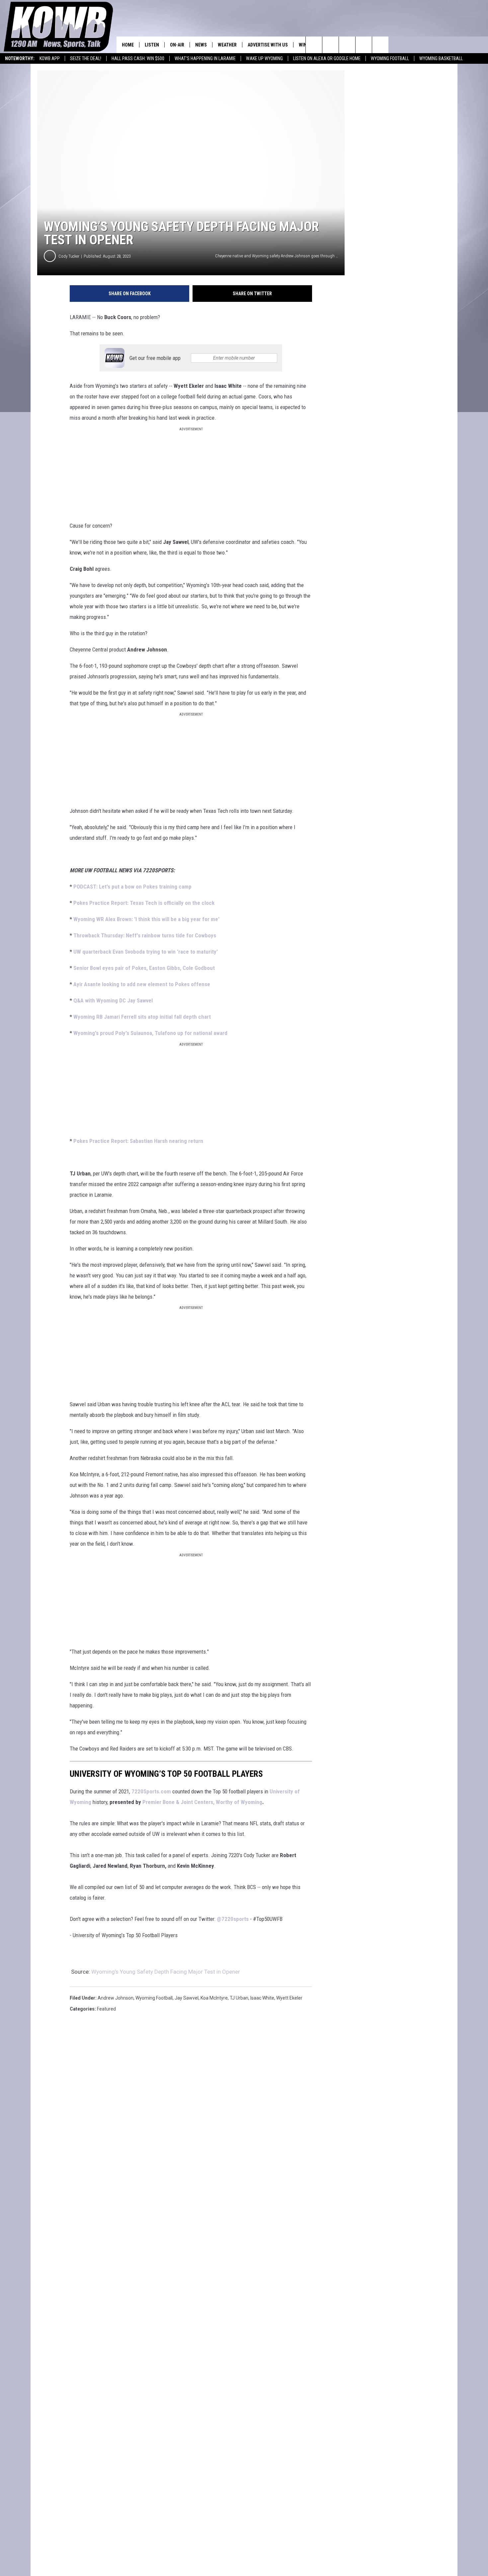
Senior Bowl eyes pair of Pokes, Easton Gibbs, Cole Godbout (144, 968)
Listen (152, 45)
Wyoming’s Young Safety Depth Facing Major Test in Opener (166, 1972)
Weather (227, 45)
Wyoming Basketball (441, 58)
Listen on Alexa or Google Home (327, 58)
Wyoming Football (390, 58)
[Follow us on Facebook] (347, 45)
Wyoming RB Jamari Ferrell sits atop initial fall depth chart (142, 1017)
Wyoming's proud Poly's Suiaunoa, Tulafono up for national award (150, 1033)
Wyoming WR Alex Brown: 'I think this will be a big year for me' (146, 919)
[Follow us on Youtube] (380, 45)
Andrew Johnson (116, 1998)
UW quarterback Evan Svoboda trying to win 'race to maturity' (146, 952)
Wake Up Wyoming (264, 58)
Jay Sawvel (187, 1998)
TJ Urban (239, 1998)
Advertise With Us (268, 45)
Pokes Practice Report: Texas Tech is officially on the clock (144, 903)
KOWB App (50, 58)
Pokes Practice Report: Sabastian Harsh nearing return (138, 1141)
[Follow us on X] (364, 45)
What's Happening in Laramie (205, 58)
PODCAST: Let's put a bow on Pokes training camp (132, 887)
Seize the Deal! (86, 58)
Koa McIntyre (214, 1998)
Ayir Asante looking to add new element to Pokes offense (142, 984)
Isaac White (262, 1998)
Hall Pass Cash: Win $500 (138, 58)
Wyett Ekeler (289, 1998)
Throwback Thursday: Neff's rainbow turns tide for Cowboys (145, 935)
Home (128, 45)
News (201, 45)
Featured (106, 2009)
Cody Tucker (69, 256)
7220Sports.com (151, 1791)
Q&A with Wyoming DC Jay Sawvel (113, 1000)
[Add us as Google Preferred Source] (330, 45)
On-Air (177, 45)
